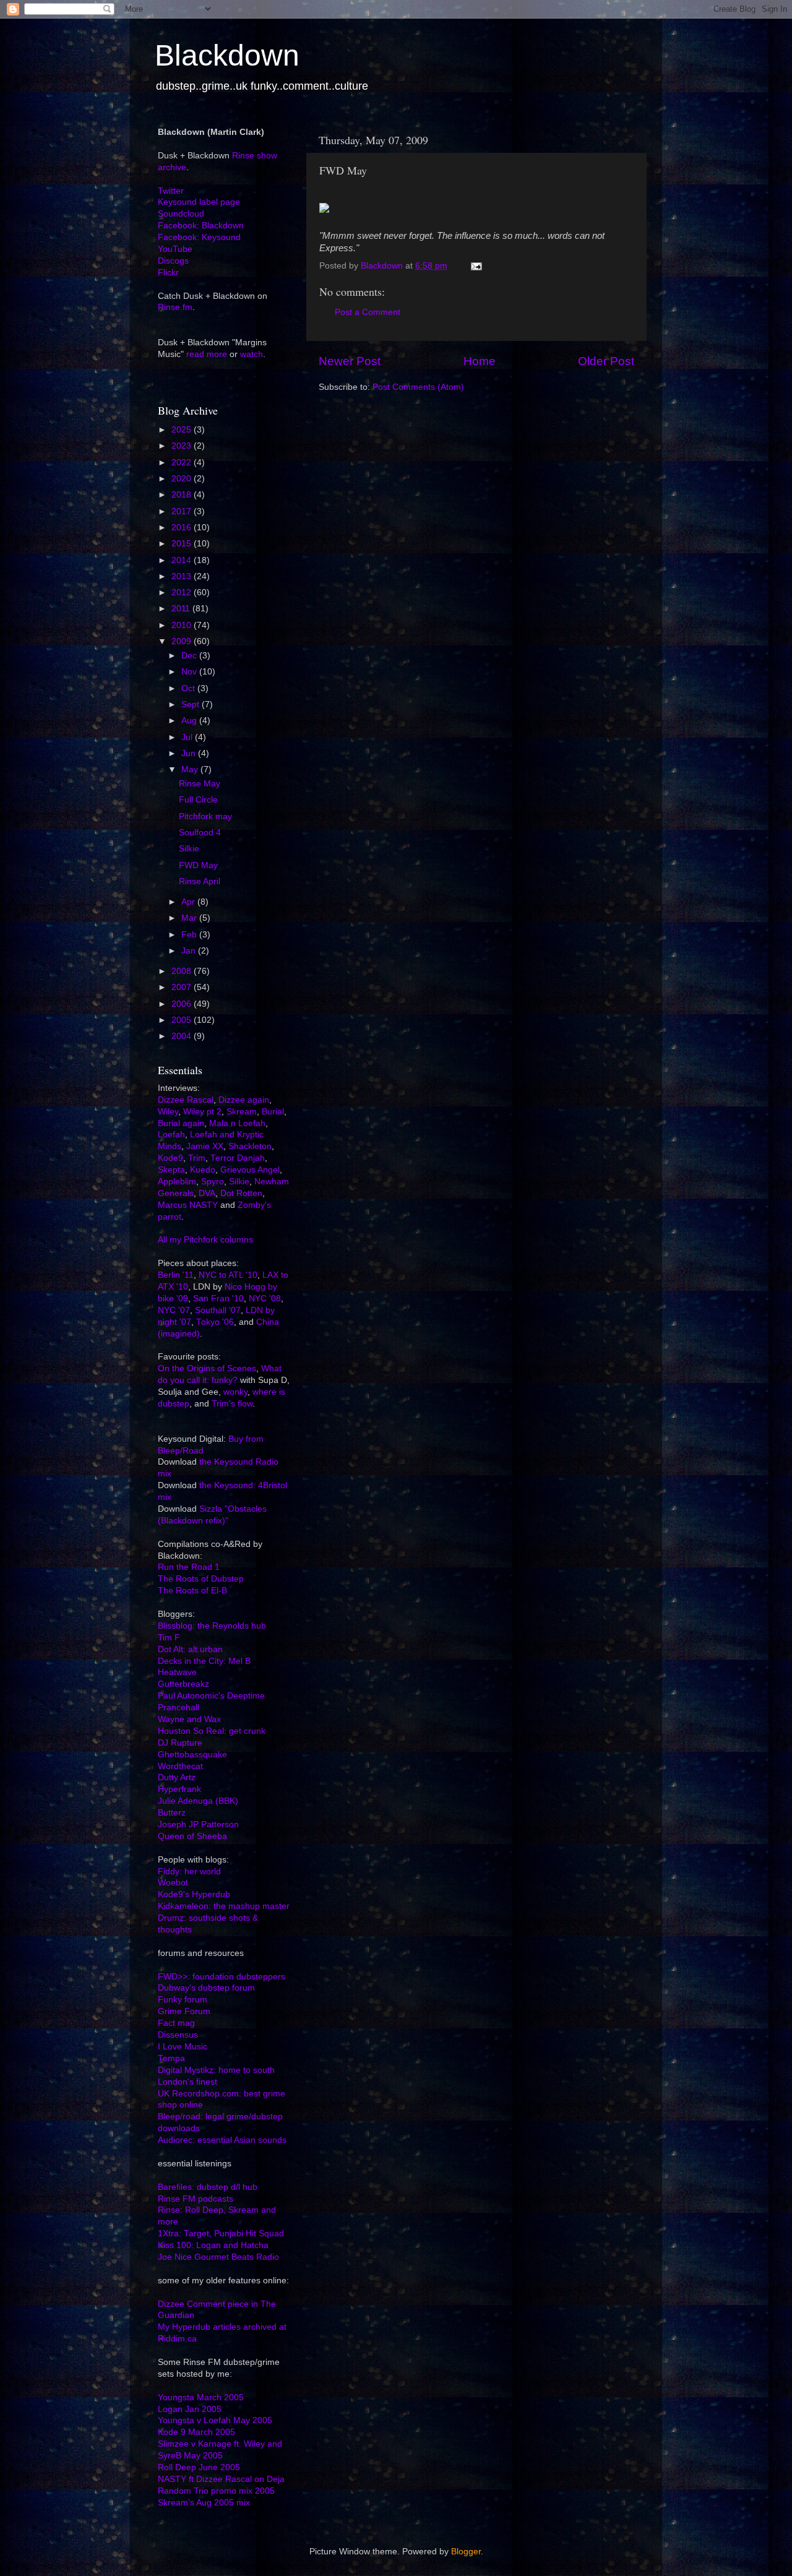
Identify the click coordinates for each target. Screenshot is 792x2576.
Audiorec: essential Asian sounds (222, 2140)
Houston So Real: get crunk (212, 1731)
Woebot (173, 1883)
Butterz (172, 1813)
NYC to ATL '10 (228, 1275)
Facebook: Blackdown (201, 226)
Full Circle (198, 800)
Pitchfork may (205, 816)
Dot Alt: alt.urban (190, 1649)
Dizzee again (244, 1100)
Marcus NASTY (188, 1205)
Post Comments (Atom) (418, 387)
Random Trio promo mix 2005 (216, 2491)
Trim (197, 1158)
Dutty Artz (177, 1777)
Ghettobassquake (192, 1755)
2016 (183, 528)
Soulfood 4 (200, 833)
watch (252, 354)
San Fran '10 (218, 1299)
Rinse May (200, 784)
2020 (183, 479)
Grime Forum (184, 2011)
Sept (192, 704)
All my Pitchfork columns (205, 1240)
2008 (183, 971)
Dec (190, 656)
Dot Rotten (241, 1193)
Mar (190, 918)
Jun (190, 753)
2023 (183, 446)
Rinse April (200, 881)
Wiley (168, 1112)
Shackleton (250, 1146)
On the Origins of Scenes (207, 1368)
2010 (183, 625)
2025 (183, 430)
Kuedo (203, 1170)
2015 (183, 544)
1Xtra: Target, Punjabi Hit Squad (221, 2234)
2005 (183, 1020)
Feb (190, 935)
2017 (183, 511)
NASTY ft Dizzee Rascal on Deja (221, 2479)
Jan (190, 951)
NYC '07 (174, 1310)
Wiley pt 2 (202, 1112)
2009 (183, 641)
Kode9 (170, 1158)
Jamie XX (205, 1146)
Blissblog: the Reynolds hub (212, 1626)
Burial (273, 1112)
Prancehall (179, 1708)
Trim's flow (232, 1404)
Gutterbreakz (183, 1684)
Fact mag (176, 2023)
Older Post (606, 361)
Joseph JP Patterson (198, 1824)
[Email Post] (476, 266)
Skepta (171, 1170)
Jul (188, 737)
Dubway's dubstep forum (206, 1988)
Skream (242, 1112)
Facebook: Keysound (199, 237)
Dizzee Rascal (186, 1100)
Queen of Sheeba (192, 1836)
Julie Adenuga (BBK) (198, 1801)
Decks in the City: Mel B (204, 1661)
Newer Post (350, 361)
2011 (182, 609)
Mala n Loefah (237, 1123)
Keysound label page (199, 202)
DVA (207, 1193)
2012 (183, 592)
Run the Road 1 (189, 1567)
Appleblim (177, 1182)
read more (207, 354)
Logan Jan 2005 (190, 2409)
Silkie (189, 849)
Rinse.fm (175, 307)
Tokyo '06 (215, 1322)
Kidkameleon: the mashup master (224, 1906)
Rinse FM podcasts (196, 2199)
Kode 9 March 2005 (196, 2432)
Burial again (181, 1123)
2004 (183, 1036)
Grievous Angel (250, 1170)
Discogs (173, 261)
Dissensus (178, 2035)
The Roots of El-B (192, 1591)
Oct (189, 688)
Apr (189, 902)
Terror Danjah (238, 1158)
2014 (183, 560)
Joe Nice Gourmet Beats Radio (218, 2257)
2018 (183, 495)
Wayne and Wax (189, 1719)
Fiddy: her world (189, 1872)
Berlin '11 (176, 1275)
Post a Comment (368, 312)
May (191, 769)
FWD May (198, 865)
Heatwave (177, 1672)
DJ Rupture (180, 1743)
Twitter (171, 191)
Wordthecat (180, 1766)
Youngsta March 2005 (201, 2397)
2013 (183, 576)
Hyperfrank (179, 1789)
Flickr (168, 273)
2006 (183, 1004)
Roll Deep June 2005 (199, 2467)
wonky (235, 1392)
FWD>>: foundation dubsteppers (222, 1977)
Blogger (466, 2552)
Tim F (169, 1638)
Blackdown (227, 55)
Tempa (171, 2058)
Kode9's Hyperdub (194, 1894)
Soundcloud (181, 214)
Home (480, 361)
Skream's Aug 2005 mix (204, 2503)
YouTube (175, 249)
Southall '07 (218, 1310)
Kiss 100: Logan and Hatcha (213, 2245)
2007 (183, 987)
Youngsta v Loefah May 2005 (215, 2420)
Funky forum (183, 2000)
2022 (183, 463)
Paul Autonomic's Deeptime (211, 1696)
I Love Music (183, 2047)
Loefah (171, 1135)
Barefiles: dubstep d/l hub (208, 2187)
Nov (190, 672)
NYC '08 (265, 1299)
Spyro (213, 1182)
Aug (190, 721)
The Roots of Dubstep (201, 1579)
